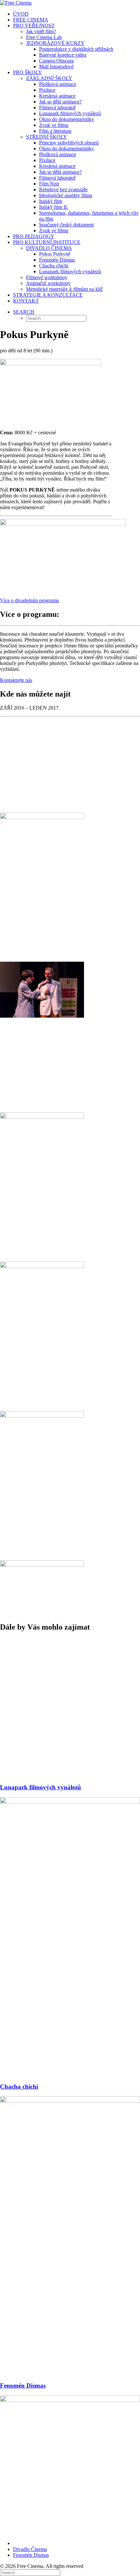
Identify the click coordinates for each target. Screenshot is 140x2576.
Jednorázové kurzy (55, 43)
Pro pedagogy (34, 236)
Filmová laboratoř (57, 108)
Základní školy (49, 78)
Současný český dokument (66, 225)
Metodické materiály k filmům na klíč (64, 289)
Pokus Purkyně (55, 254)
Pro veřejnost (34, 26)
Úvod (21, 14)
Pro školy (28, 72)
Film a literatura (55, 131)
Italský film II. (54, 207)
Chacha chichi (54, 266)
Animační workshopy (48, 283)
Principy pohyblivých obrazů (69, 143)
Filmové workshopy (47, 277)
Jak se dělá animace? (60, 102)
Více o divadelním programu (29, 600)
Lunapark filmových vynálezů (70, 113)
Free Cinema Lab (44, 37)
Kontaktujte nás (16, 680)
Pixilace (47, 90)
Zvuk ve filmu (54, 125)
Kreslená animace (57, 96)
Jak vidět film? (41, 31)
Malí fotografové (56, 67)
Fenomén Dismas (57, 260)
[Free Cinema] (70, 3)
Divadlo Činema (49, 248)
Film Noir (49, 184)
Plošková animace (58, 84)
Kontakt (26, 301)
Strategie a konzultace (48, 295)
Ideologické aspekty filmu (66, 195)
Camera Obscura (56, 61)
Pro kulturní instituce (47, 242)
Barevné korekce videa (63, 55)
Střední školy (47, 137)
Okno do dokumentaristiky (67, 119)
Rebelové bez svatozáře (63, 190)
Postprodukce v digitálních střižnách (76, 49)
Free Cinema (31, 20)
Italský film (51, 201)
